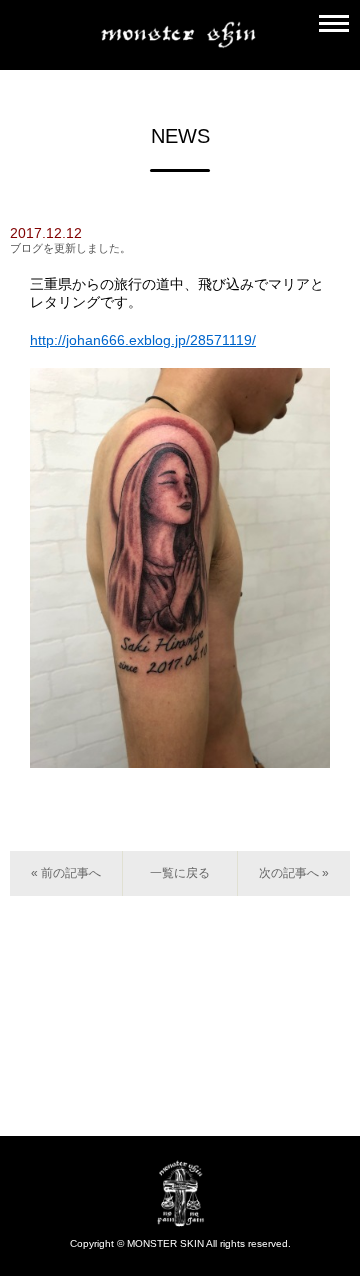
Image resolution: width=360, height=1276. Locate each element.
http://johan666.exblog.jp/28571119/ (143, 340)
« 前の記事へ (66, 873)
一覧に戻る (180, 873)
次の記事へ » (294, 873)
